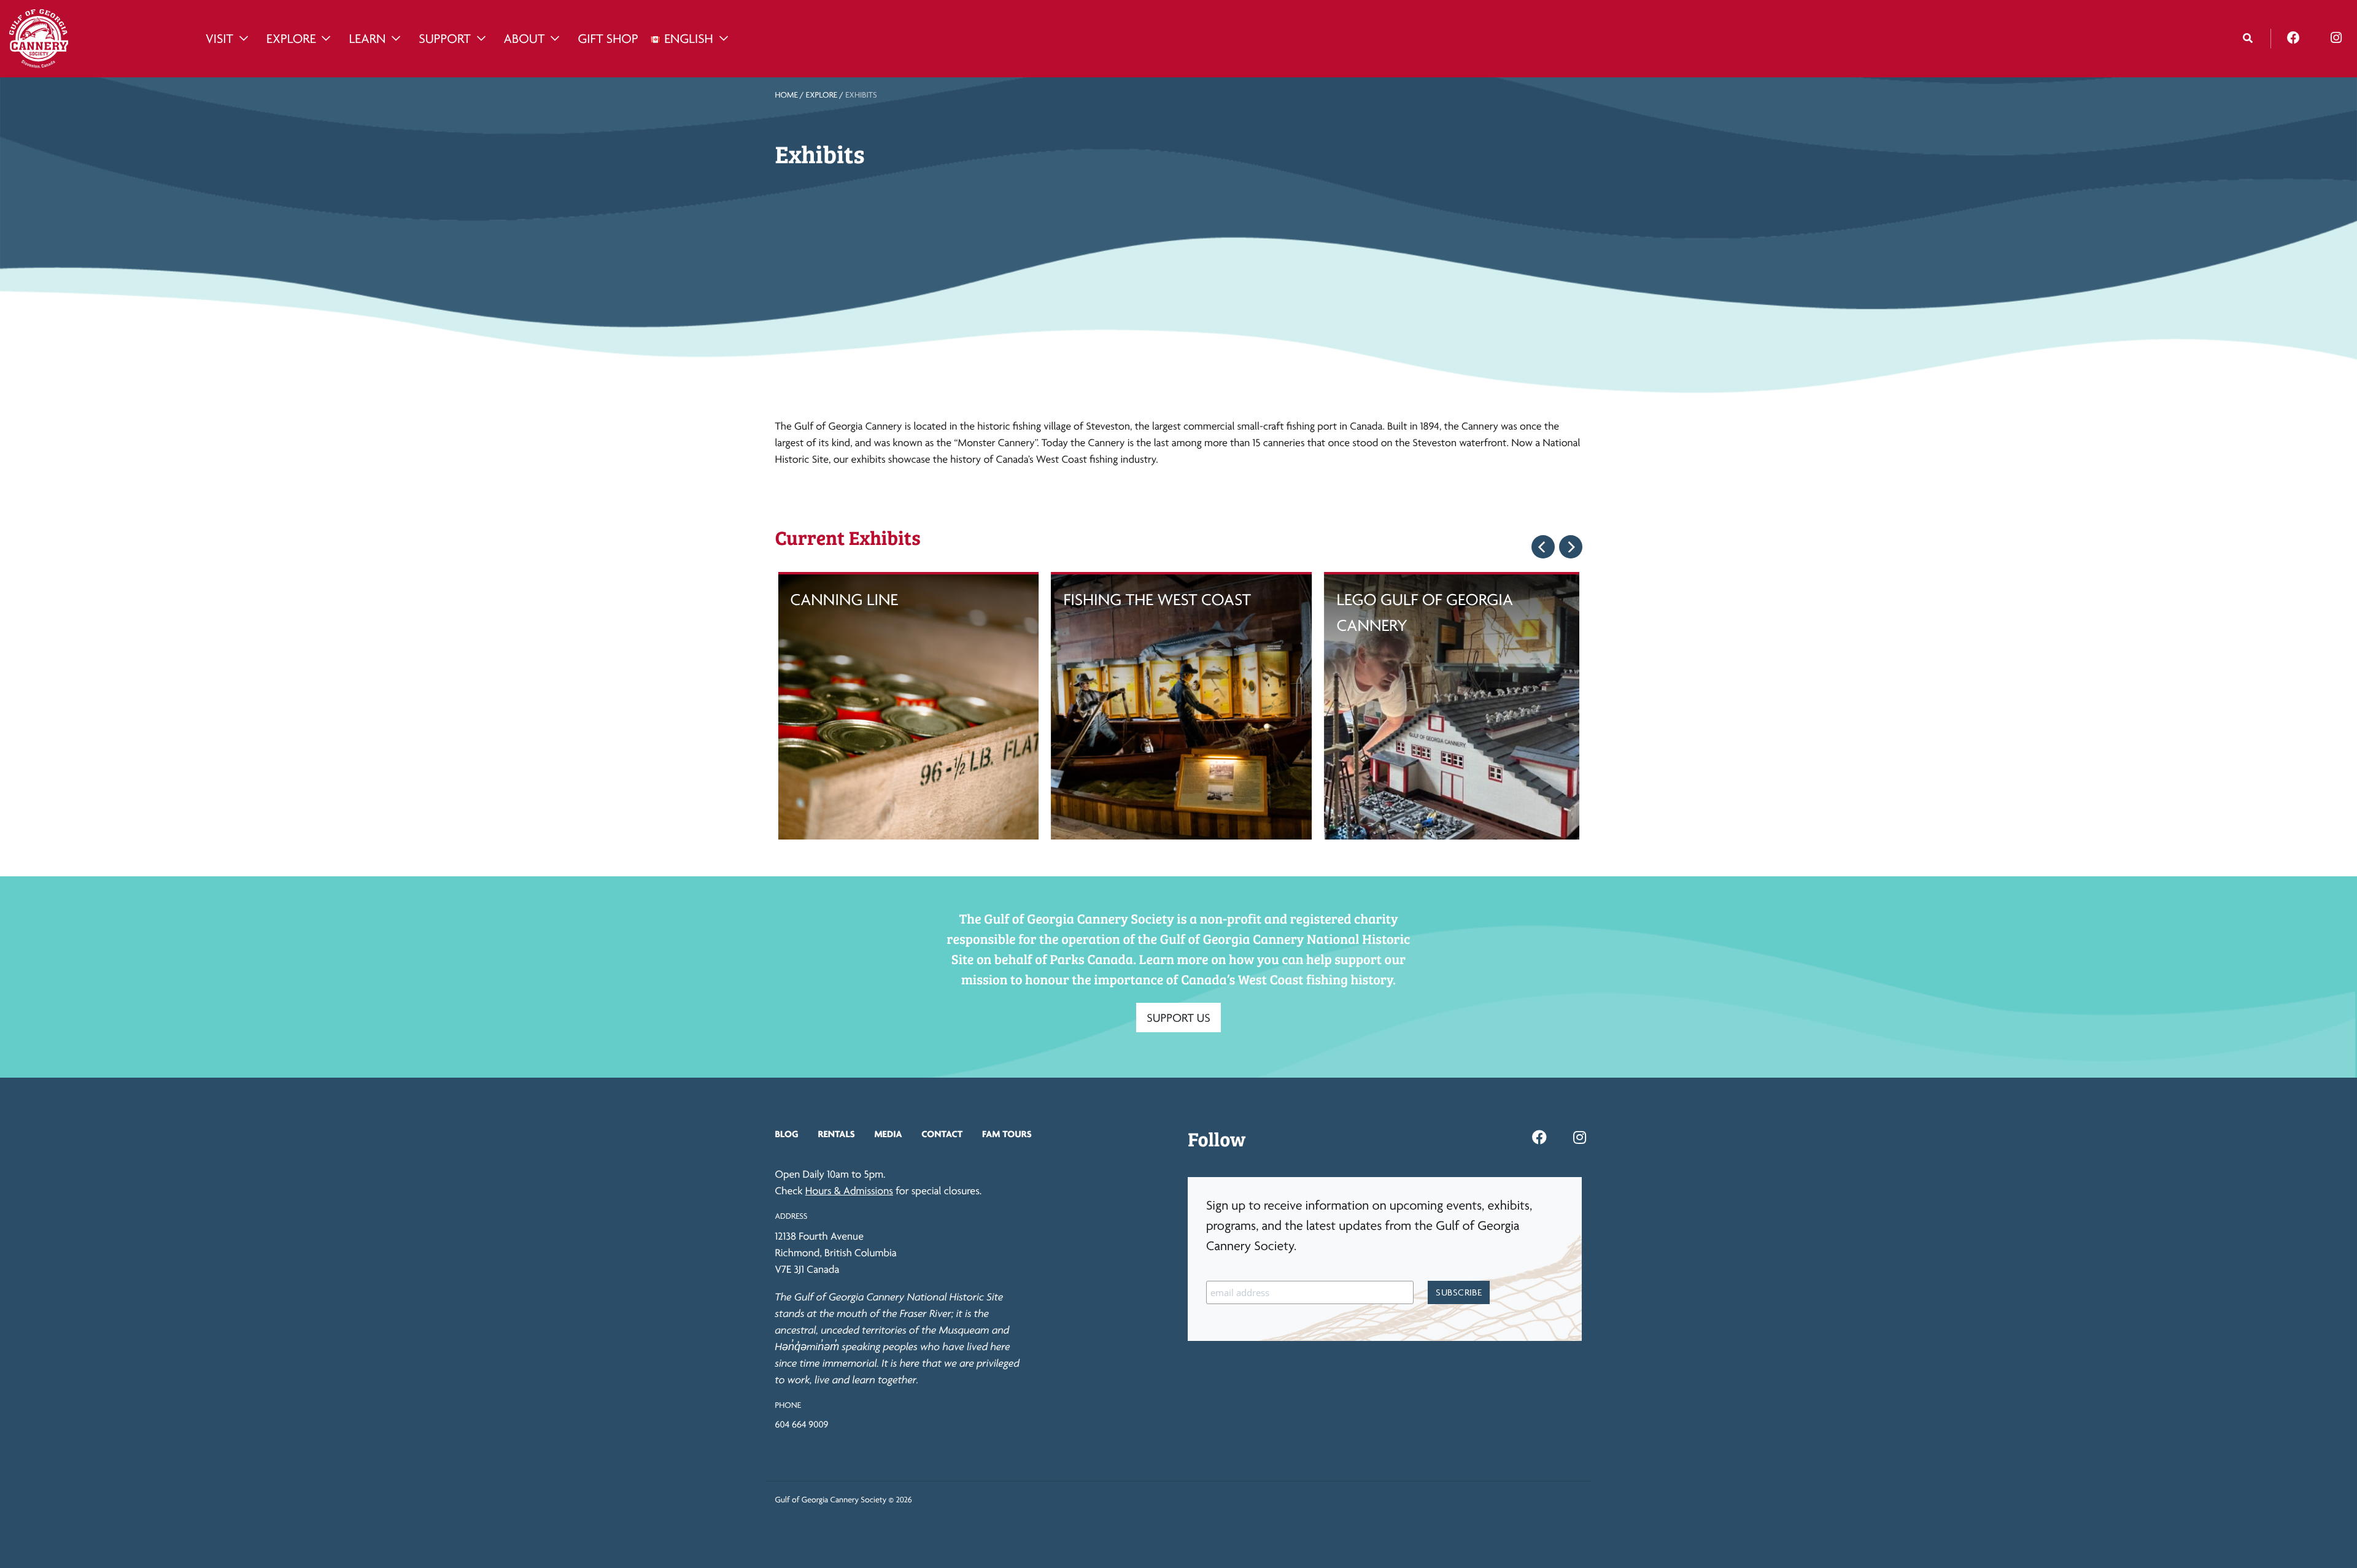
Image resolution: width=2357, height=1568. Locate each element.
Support (444, 39)
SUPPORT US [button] (1178, 1018)
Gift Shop (608, 39)
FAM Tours (1007, 1134)
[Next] (1571, 547)
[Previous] (1543, 547)
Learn (367, 39)
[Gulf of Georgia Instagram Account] (2336, 38)
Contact (942, 1134)
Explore (291, 39)
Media (888, 1134)
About (524, 39)
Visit (219, 39)
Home (787, 95)
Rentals (836, 1134)
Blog (787, 1134)
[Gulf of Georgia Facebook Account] (2293, 38)
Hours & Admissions (849, 1191)
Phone (788, 1405)
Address (791, 1216)
